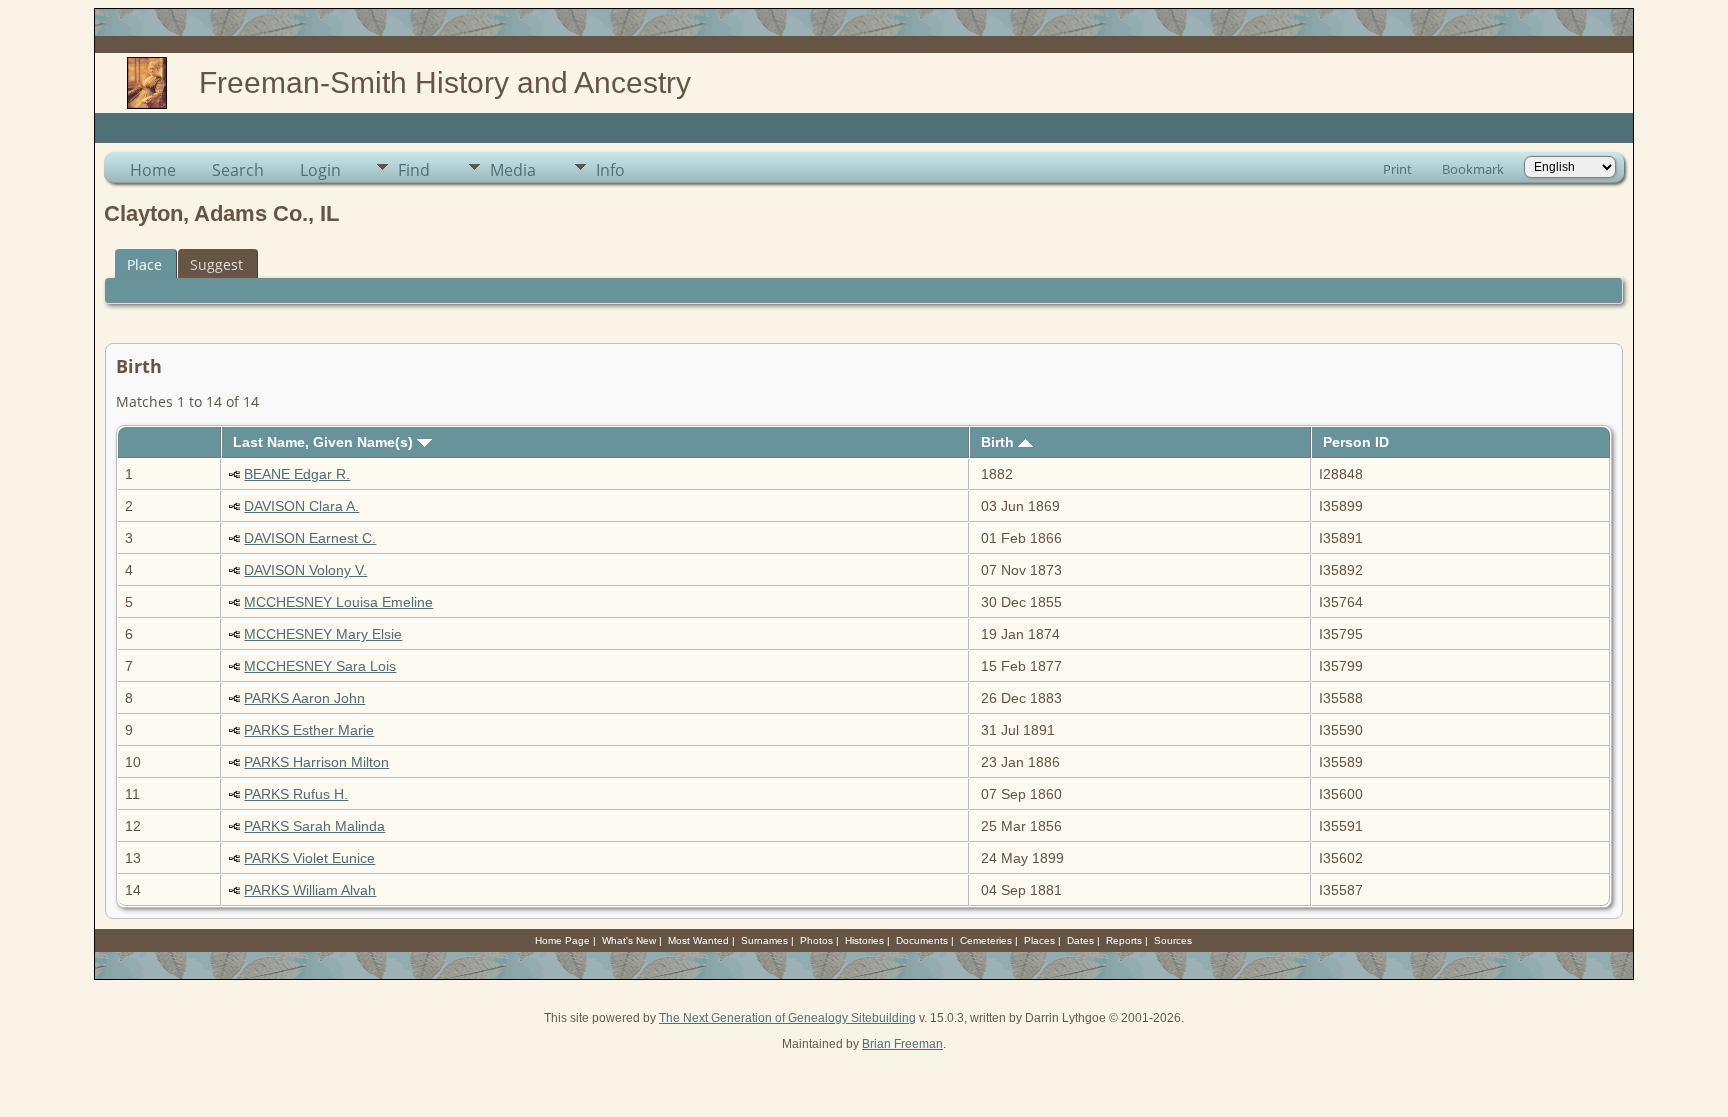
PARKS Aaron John (304, 698)
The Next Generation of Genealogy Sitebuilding (787, 1018)
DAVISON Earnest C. (310, 538)
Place (144, 264)
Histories (864, 940)
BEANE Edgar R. (297, 474)
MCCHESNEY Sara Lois (320, 666)
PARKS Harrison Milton (316, 762)
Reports (1124, 940)
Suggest (216, 264)
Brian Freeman (902, 1044)
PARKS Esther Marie (309, 730)
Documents (922, 940)
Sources (1173, 940)
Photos (816, 940)
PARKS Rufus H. (296, 794)
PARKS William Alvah (310, 890)
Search (238, 170)
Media (513, 170)
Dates (1080, 940)
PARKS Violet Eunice (309, 858)
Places (1039, 940)
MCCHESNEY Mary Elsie (323, 634)
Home (153, 170)
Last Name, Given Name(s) (325, 442)
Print (1397, 169)
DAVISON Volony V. (305, 570)
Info (610, 170)
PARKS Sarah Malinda (314, 826)
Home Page (562, 940)
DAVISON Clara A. (301, 506)
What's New (629, 940)
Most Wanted (698, 940)
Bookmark (1473, 169)
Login (320, 170)
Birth (999, 442)
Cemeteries (986, 940)
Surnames (764, 940)
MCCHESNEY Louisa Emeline (338, 602)
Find (414, 170)
